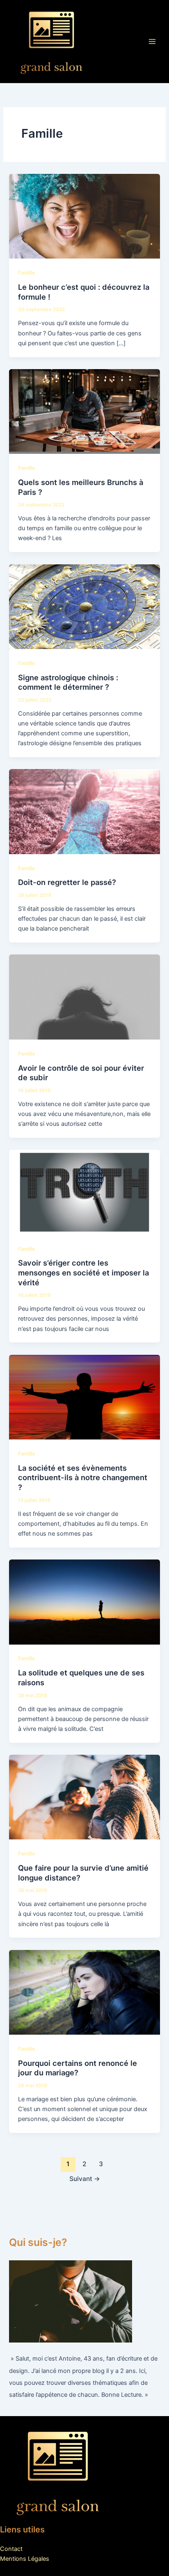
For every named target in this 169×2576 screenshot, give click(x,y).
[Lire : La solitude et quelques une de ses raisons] (84, 1601)
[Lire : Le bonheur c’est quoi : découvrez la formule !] (84, 216)
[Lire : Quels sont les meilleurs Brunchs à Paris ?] (84, 411)
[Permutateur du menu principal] (152, 42)
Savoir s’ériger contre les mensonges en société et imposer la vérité (83, 1272)
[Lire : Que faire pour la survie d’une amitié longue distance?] (84, 1797)
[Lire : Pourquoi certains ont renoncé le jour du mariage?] (84, 1992)
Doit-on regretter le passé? (67, 882)
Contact (11, 2549)
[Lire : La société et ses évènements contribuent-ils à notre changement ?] (84, 1397)
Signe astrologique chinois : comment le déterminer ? (68, 682)
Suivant (85, 2179)
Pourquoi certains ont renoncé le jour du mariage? (78, 2068)
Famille (27, 273)
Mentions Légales (25, 2559)
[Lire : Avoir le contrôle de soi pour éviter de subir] (84, 997)
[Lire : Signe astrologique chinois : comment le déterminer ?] (84, 606)
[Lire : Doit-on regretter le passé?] (84, 811)
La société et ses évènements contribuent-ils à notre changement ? (83, 1477)
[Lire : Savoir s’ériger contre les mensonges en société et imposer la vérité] (84, 1192)
